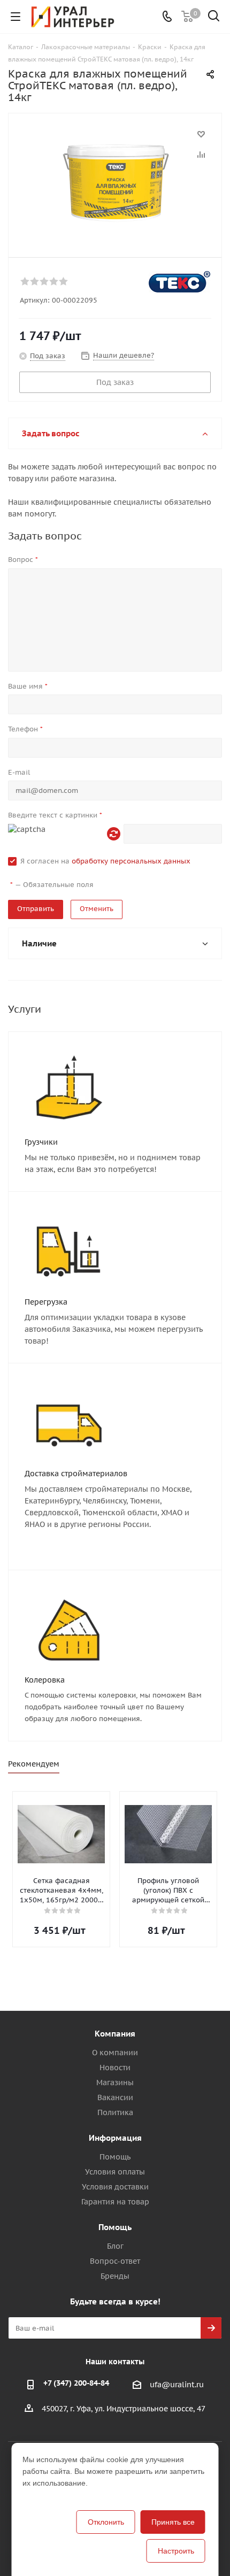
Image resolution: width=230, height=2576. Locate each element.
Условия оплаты (115, 2172)
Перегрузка (46, 1302)
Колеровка (45, 1680)
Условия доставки (115, 2187)
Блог (115, 2246)
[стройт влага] (115, 180)
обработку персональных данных (131, 861)
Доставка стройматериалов (76, 1474)
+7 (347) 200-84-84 (76, 2383)
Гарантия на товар (115, 2202)
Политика (115, 2112)
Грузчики (41, 1142)
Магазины (115, 2083)
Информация (115, 2138)
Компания (115, 2034)
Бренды (115, 2276)
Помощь (115, 2157)
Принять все (173, 2522)
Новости (115, 2068)
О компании (115, 2053)
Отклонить (106, 2522)
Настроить (176, 2551)
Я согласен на (105, 861)
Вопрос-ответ (115, 2261)
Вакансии (115, 2097)
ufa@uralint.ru (177, 2385)
